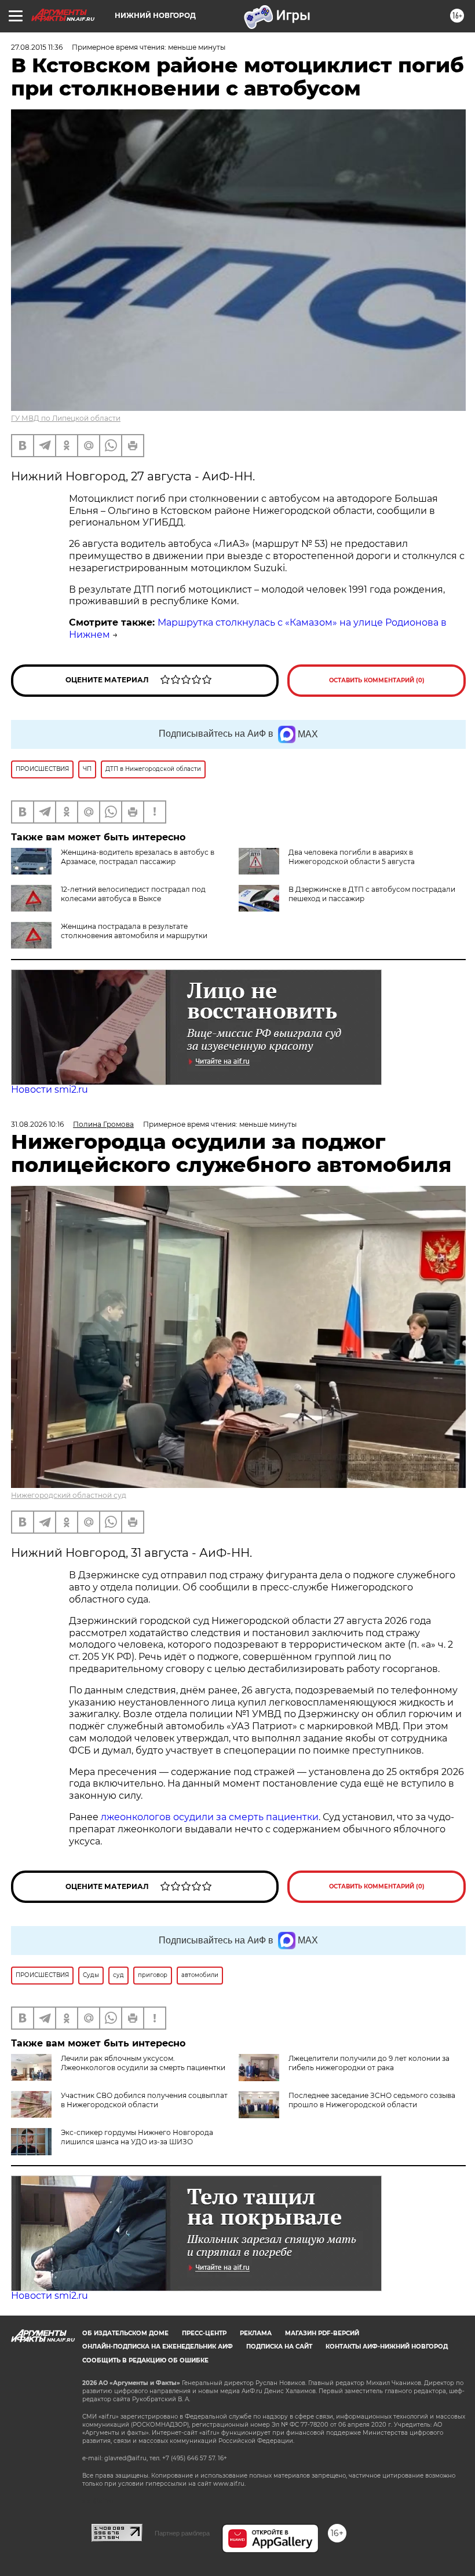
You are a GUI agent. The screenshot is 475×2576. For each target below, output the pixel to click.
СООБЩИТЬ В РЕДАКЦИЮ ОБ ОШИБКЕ (145, 2360)
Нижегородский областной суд (69, 1495)
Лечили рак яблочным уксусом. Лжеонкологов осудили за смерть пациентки (143, 2063)
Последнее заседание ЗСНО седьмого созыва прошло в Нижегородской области (372, 2100)
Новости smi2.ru (50, 1089)
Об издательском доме (125, 2333)
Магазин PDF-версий (322, 2333)
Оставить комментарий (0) (377, 680)
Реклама (256, 2333)
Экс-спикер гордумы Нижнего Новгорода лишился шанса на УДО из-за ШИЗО (137, 2137)
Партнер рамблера (182, 2533)
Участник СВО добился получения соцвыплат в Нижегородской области (144, 2100)
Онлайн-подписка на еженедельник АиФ (158, 2347)
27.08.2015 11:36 (37, 47)
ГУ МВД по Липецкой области (66, 418)
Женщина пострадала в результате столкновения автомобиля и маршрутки (134, 931)
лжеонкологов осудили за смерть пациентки (210, 1817)
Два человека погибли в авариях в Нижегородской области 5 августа (352, 857)
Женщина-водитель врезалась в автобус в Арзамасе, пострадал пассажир (138, 857)
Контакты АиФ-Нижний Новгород (387, 2347)
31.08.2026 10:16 (37, 1124)
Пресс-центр (204, 2333)
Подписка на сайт (279, 2347)
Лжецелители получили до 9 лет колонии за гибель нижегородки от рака (369, 2063)
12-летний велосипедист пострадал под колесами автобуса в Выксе (133, 894)
